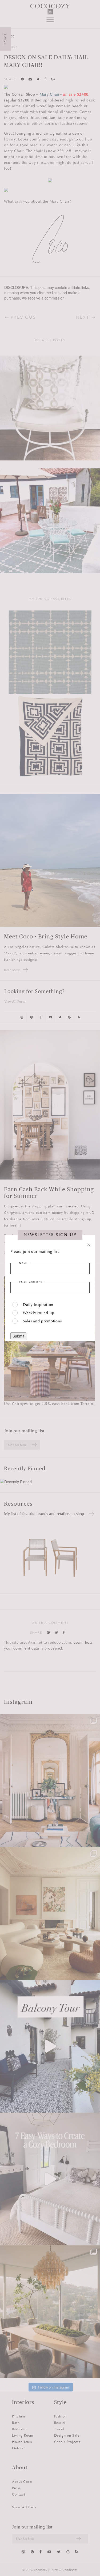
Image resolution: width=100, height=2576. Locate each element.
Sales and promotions (42, 1321)
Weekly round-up (39, 1313)
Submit (18, 1336)
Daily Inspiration (38, 1305)
